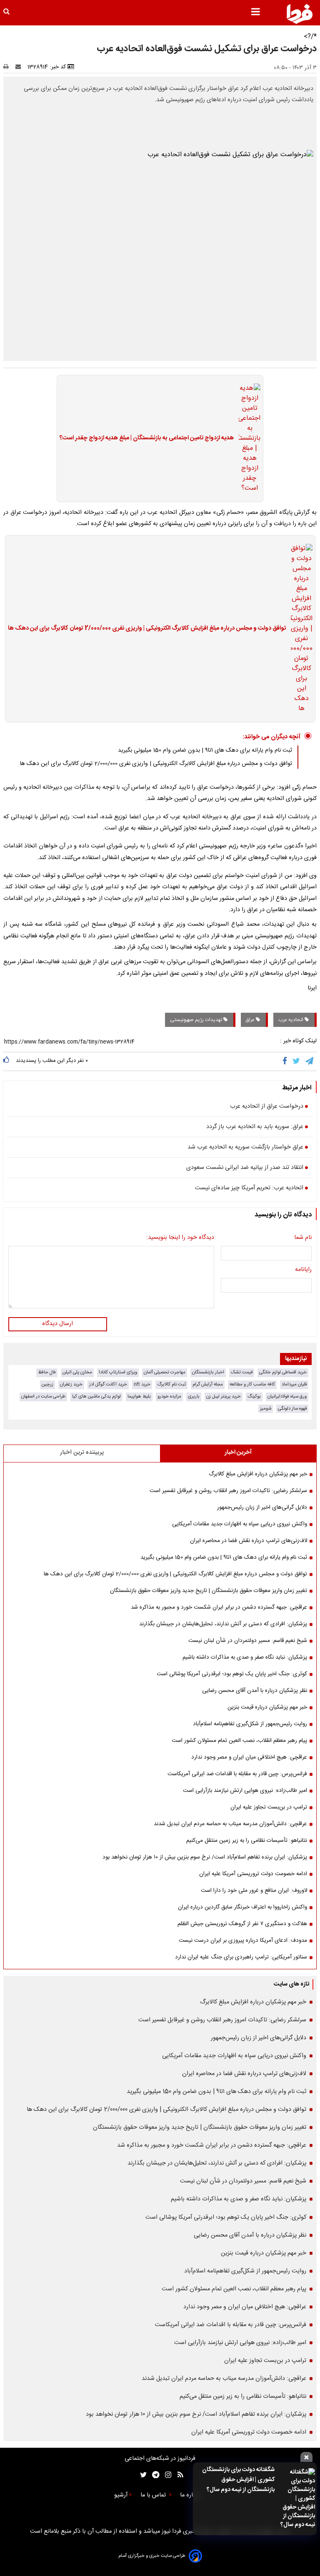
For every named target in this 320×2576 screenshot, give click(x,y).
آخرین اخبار (238, 1452)
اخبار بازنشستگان (208, 1372)
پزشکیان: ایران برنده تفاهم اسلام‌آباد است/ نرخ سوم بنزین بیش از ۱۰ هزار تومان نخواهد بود (205, 1857)
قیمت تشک (242, 1372)
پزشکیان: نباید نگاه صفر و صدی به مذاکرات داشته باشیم (245, 1657)
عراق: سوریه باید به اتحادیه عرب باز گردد (255, 1127)
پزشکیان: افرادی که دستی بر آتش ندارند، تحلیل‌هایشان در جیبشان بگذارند (223, 1624)
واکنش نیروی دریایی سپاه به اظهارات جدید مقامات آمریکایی (240, 1524)
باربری (194, 1396)
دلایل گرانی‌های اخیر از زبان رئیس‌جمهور (262, 1507)
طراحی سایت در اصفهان (43, 1396)
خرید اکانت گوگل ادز (108, 1384)
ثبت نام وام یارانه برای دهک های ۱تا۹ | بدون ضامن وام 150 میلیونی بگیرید (205, 750)
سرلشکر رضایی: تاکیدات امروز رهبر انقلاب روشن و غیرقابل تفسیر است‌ (228, 1491)
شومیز (266, 1409)
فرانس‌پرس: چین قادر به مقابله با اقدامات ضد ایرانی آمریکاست (237, 1774)
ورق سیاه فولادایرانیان (287, 1396)
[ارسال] (20, 67)
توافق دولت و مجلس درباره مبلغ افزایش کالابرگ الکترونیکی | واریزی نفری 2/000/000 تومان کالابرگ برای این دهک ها (147, 629)
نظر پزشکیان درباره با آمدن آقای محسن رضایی (255, 1691)
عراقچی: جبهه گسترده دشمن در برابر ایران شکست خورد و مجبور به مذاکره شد (219, 1607)
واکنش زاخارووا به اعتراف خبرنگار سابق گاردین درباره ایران (242, 1907)
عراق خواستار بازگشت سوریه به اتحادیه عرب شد (245, 1148)
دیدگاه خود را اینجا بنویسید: (180, 1238)
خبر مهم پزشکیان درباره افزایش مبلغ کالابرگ (258, 1474)
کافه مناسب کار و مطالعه (252, 1384)
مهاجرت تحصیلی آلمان (165, 1372)
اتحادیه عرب (291, 1020)
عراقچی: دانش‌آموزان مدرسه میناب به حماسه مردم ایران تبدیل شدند (230, 1824)
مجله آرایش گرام (208, 1384)
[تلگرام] (310, 1061)
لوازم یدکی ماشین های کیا (96, 1396)
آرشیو (121, 2495)
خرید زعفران (71, 1384)
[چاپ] (9, 67)
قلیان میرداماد (294, 1384)
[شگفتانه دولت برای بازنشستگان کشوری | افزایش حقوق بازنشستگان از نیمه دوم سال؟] (297, 2499)
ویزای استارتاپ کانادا (118, 1372)
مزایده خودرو (169, 1396)
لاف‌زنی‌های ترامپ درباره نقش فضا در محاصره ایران (249, 1541)
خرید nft (142, 1384)
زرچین (47, 1384)
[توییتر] (297, 1061)
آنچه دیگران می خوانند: (271, 737)
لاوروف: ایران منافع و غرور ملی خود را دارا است (254, 1891)
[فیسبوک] (286, 1061)
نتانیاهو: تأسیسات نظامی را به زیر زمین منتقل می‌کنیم (247, 1841)
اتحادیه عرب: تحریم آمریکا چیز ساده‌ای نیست (249, 1188)
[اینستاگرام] (166, 2475)
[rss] (178, 2475)
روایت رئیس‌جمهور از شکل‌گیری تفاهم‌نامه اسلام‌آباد (250, 1724)
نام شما (303, 1238)
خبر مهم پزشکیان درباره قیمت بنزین (267, 1707)
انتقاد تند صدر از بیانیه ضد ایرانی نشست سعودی (245, 1168)
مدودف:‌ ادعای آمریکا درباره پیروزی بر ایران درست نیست (243, 1941)
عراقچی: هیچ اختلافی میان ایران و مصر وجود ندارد (249, 1757)
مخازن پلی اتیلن (77, 1372)
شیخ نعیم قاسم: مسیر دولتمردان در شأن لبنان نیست (248, 1641)
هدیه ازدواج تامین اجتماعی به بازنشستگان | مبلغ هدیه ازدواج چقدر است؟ (147, 438)
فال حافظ (47, 1372)
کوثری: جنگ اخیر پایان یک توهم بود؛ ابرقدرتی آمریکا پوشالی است (232, 1674)
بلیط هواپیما (139, 1396)
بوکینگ (254, 1396)
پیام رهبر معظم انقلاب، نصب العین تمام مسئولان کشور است (239, 1741)
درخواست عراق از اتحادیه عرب (267, 1107)
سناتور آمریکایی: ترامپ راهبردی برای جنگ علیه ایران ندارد (241, 1957)
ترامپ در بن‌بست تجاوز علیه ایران (269, 1807)
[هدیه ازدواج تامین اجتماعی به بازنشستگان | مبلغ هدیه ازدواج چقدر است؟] (247, 438)
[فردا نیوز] (300, 14)
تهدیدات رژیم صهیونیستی (197, 1020)
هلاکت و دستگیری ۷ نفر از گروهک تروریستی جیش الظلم (242, 1924)
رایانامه (303, 1270)
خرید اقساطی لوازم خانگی (283, 1372)
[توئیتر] (142, 2475)
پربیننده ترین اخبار (82, 1452)
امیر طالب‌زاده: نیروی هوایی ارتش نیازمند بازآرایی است (245, 1791)
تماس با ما (154, 2495)
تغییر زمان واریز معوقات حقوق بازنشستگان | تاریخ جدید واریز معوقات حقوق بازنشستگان (209, 1591)
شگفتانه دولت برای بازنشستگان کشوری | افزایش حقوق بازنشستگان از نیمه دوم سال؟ (238, 2480)
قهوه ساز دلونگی (292, 1409)
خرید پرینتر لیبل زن (224, 1396)
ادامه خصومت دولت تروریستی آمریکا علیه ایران (253, 1874)
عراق (251, 1020)
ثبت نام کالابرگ (171, 1384)
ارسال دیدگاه (57, 1324)
